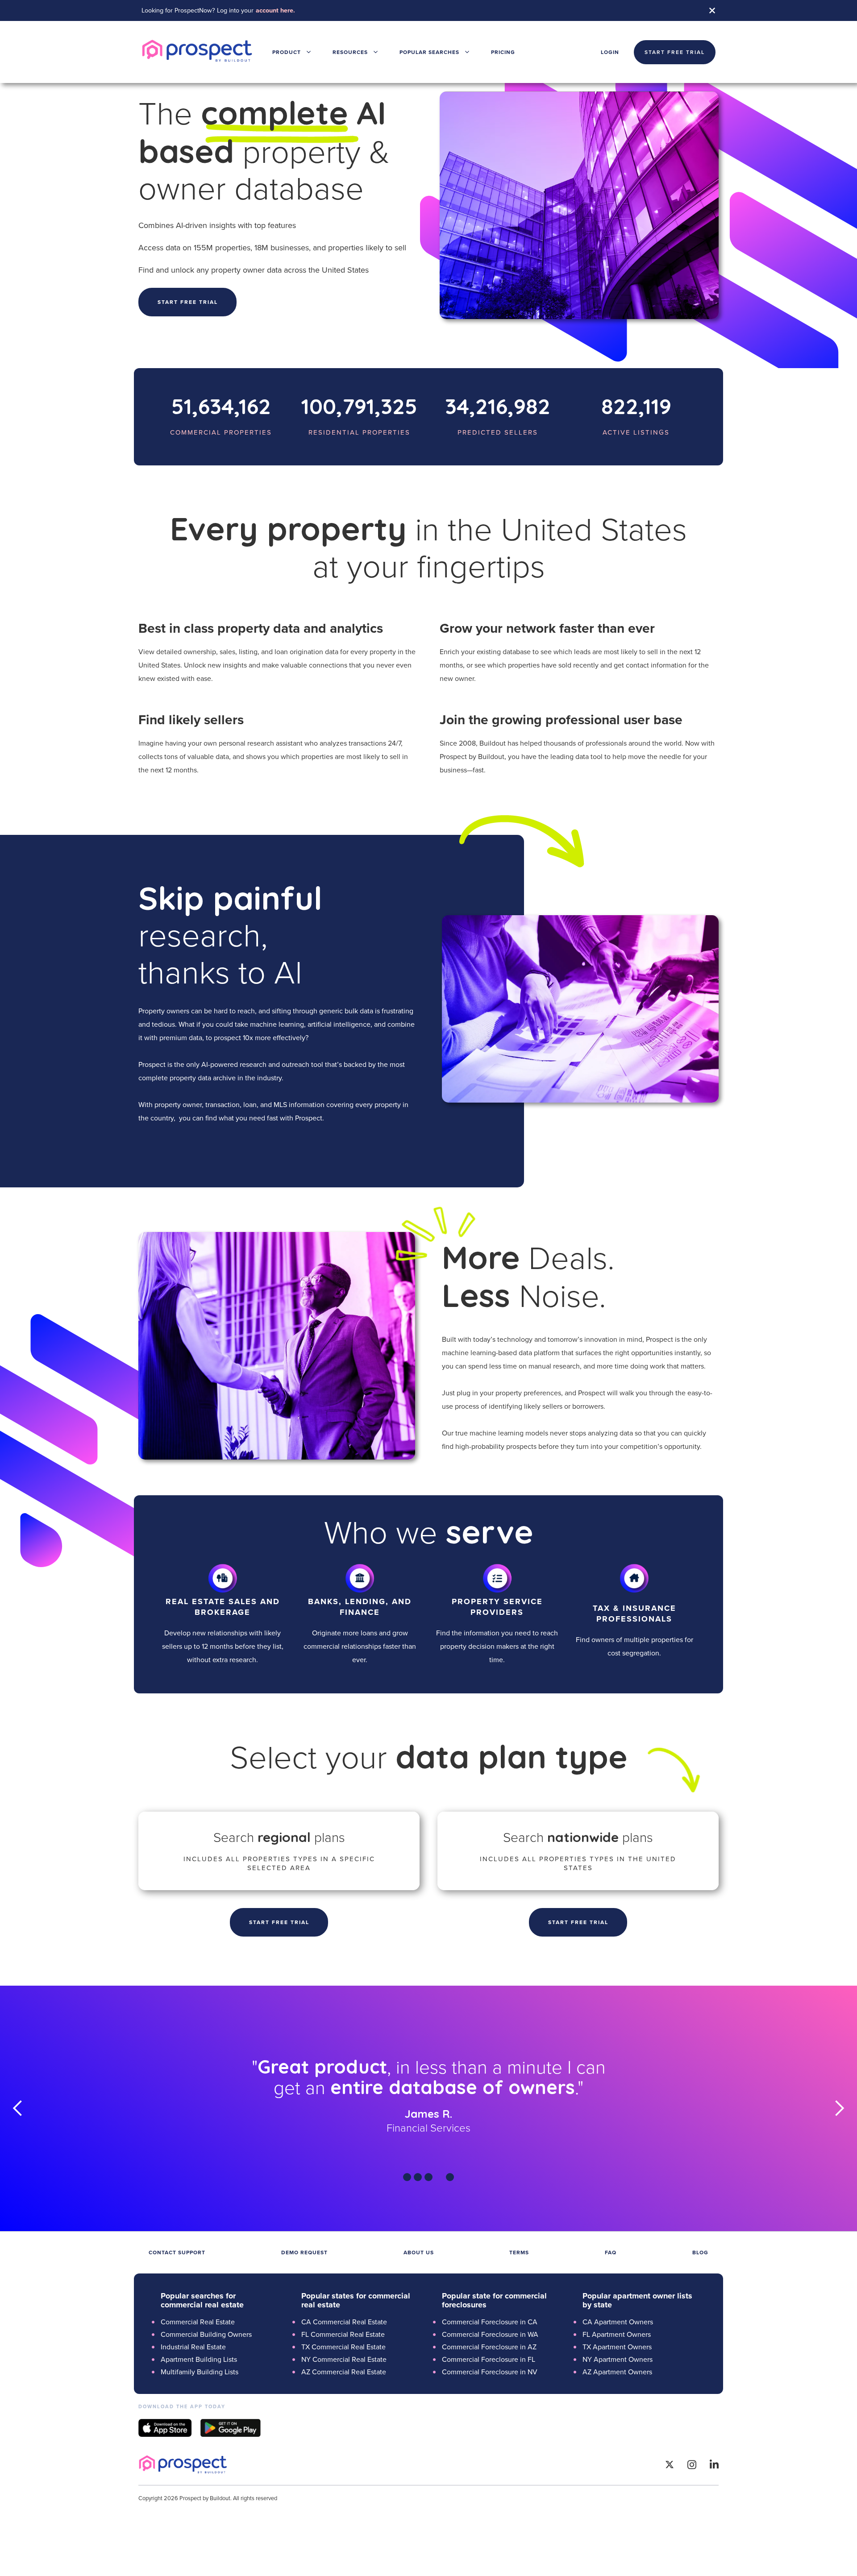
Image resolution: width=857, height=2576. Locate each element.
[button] (292, 52)
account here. (275, 10)
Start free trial (188, 302)
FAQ (611, 2252)
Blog (700, 2252)
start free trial (675, 52)
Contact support (177, 2252)
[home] (197, 52)
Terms (519, 2252)
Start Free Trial (279, 1922)
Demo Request (304, 2252)
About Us (419, 2252)
